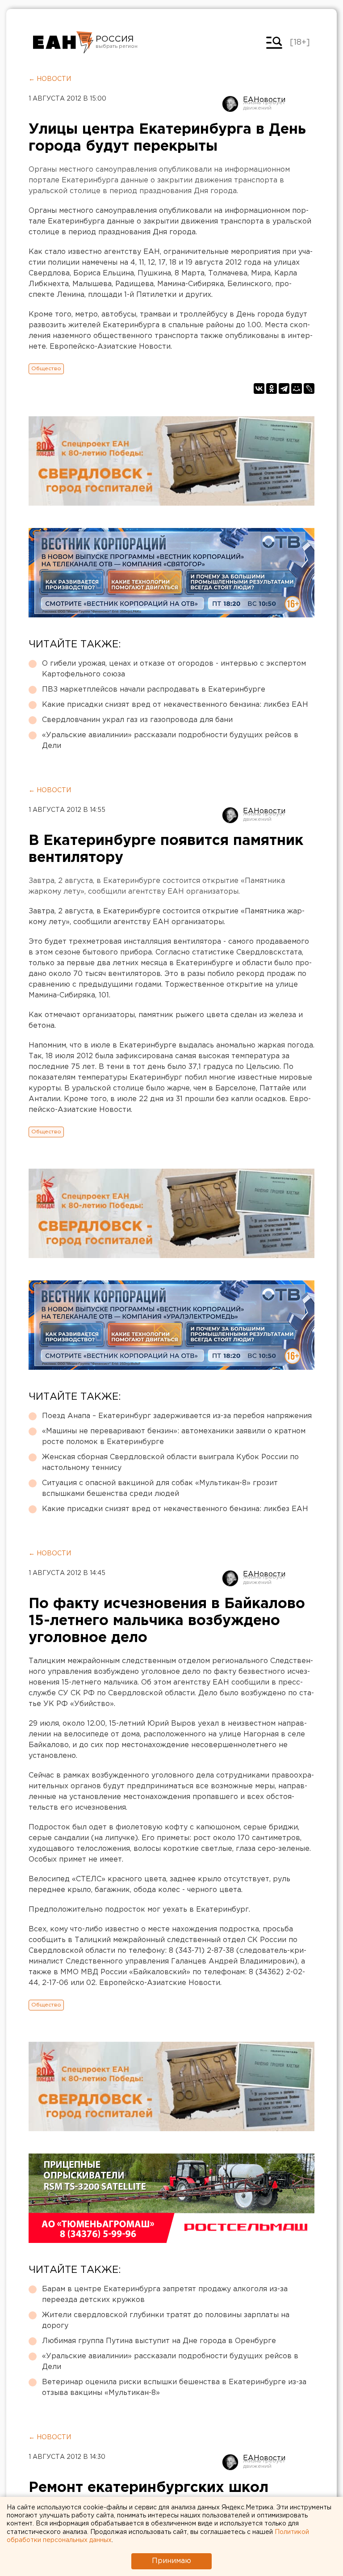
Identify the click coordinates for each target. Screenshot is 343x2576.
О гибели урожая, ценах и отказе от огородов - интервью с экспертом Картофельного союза (174, 669)
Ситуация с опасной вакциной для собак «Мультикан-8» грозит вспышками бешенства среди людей (160, 1489)
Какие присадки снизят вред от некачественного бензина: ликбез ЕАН (175, 705)
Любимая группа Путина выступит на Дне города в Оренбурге (159, 2341)
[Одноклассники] (272, 389)
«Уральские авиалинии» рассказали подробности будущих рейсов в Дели (170, 741)
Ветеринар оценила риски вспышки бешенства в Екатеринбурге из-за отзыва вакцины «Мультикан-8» (174, 2388)
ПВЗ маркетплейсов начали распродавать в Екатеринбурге (154, 690)
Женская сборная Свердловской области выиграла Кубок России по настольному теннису (170, 1463)
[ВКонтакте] (259, 389)
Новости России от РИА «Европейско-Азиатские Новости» (63, 42)
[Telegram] (284, 389)
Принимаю (171, 2561)
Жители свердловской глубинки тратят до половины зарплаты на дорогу (166, 2321)
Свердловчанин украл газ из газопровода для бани (137, 720)
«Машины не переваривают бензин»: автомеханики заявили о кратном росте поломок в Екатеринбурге (174, 1437)
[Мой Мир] (297, 389)
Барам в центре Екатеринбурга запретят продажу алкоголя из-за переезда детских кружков (165, 2295)
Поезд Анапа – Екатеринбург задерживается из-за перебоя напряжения (177, 1416)
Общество (46, 369)
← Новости (50, 79)
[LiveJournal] (309, 389)
